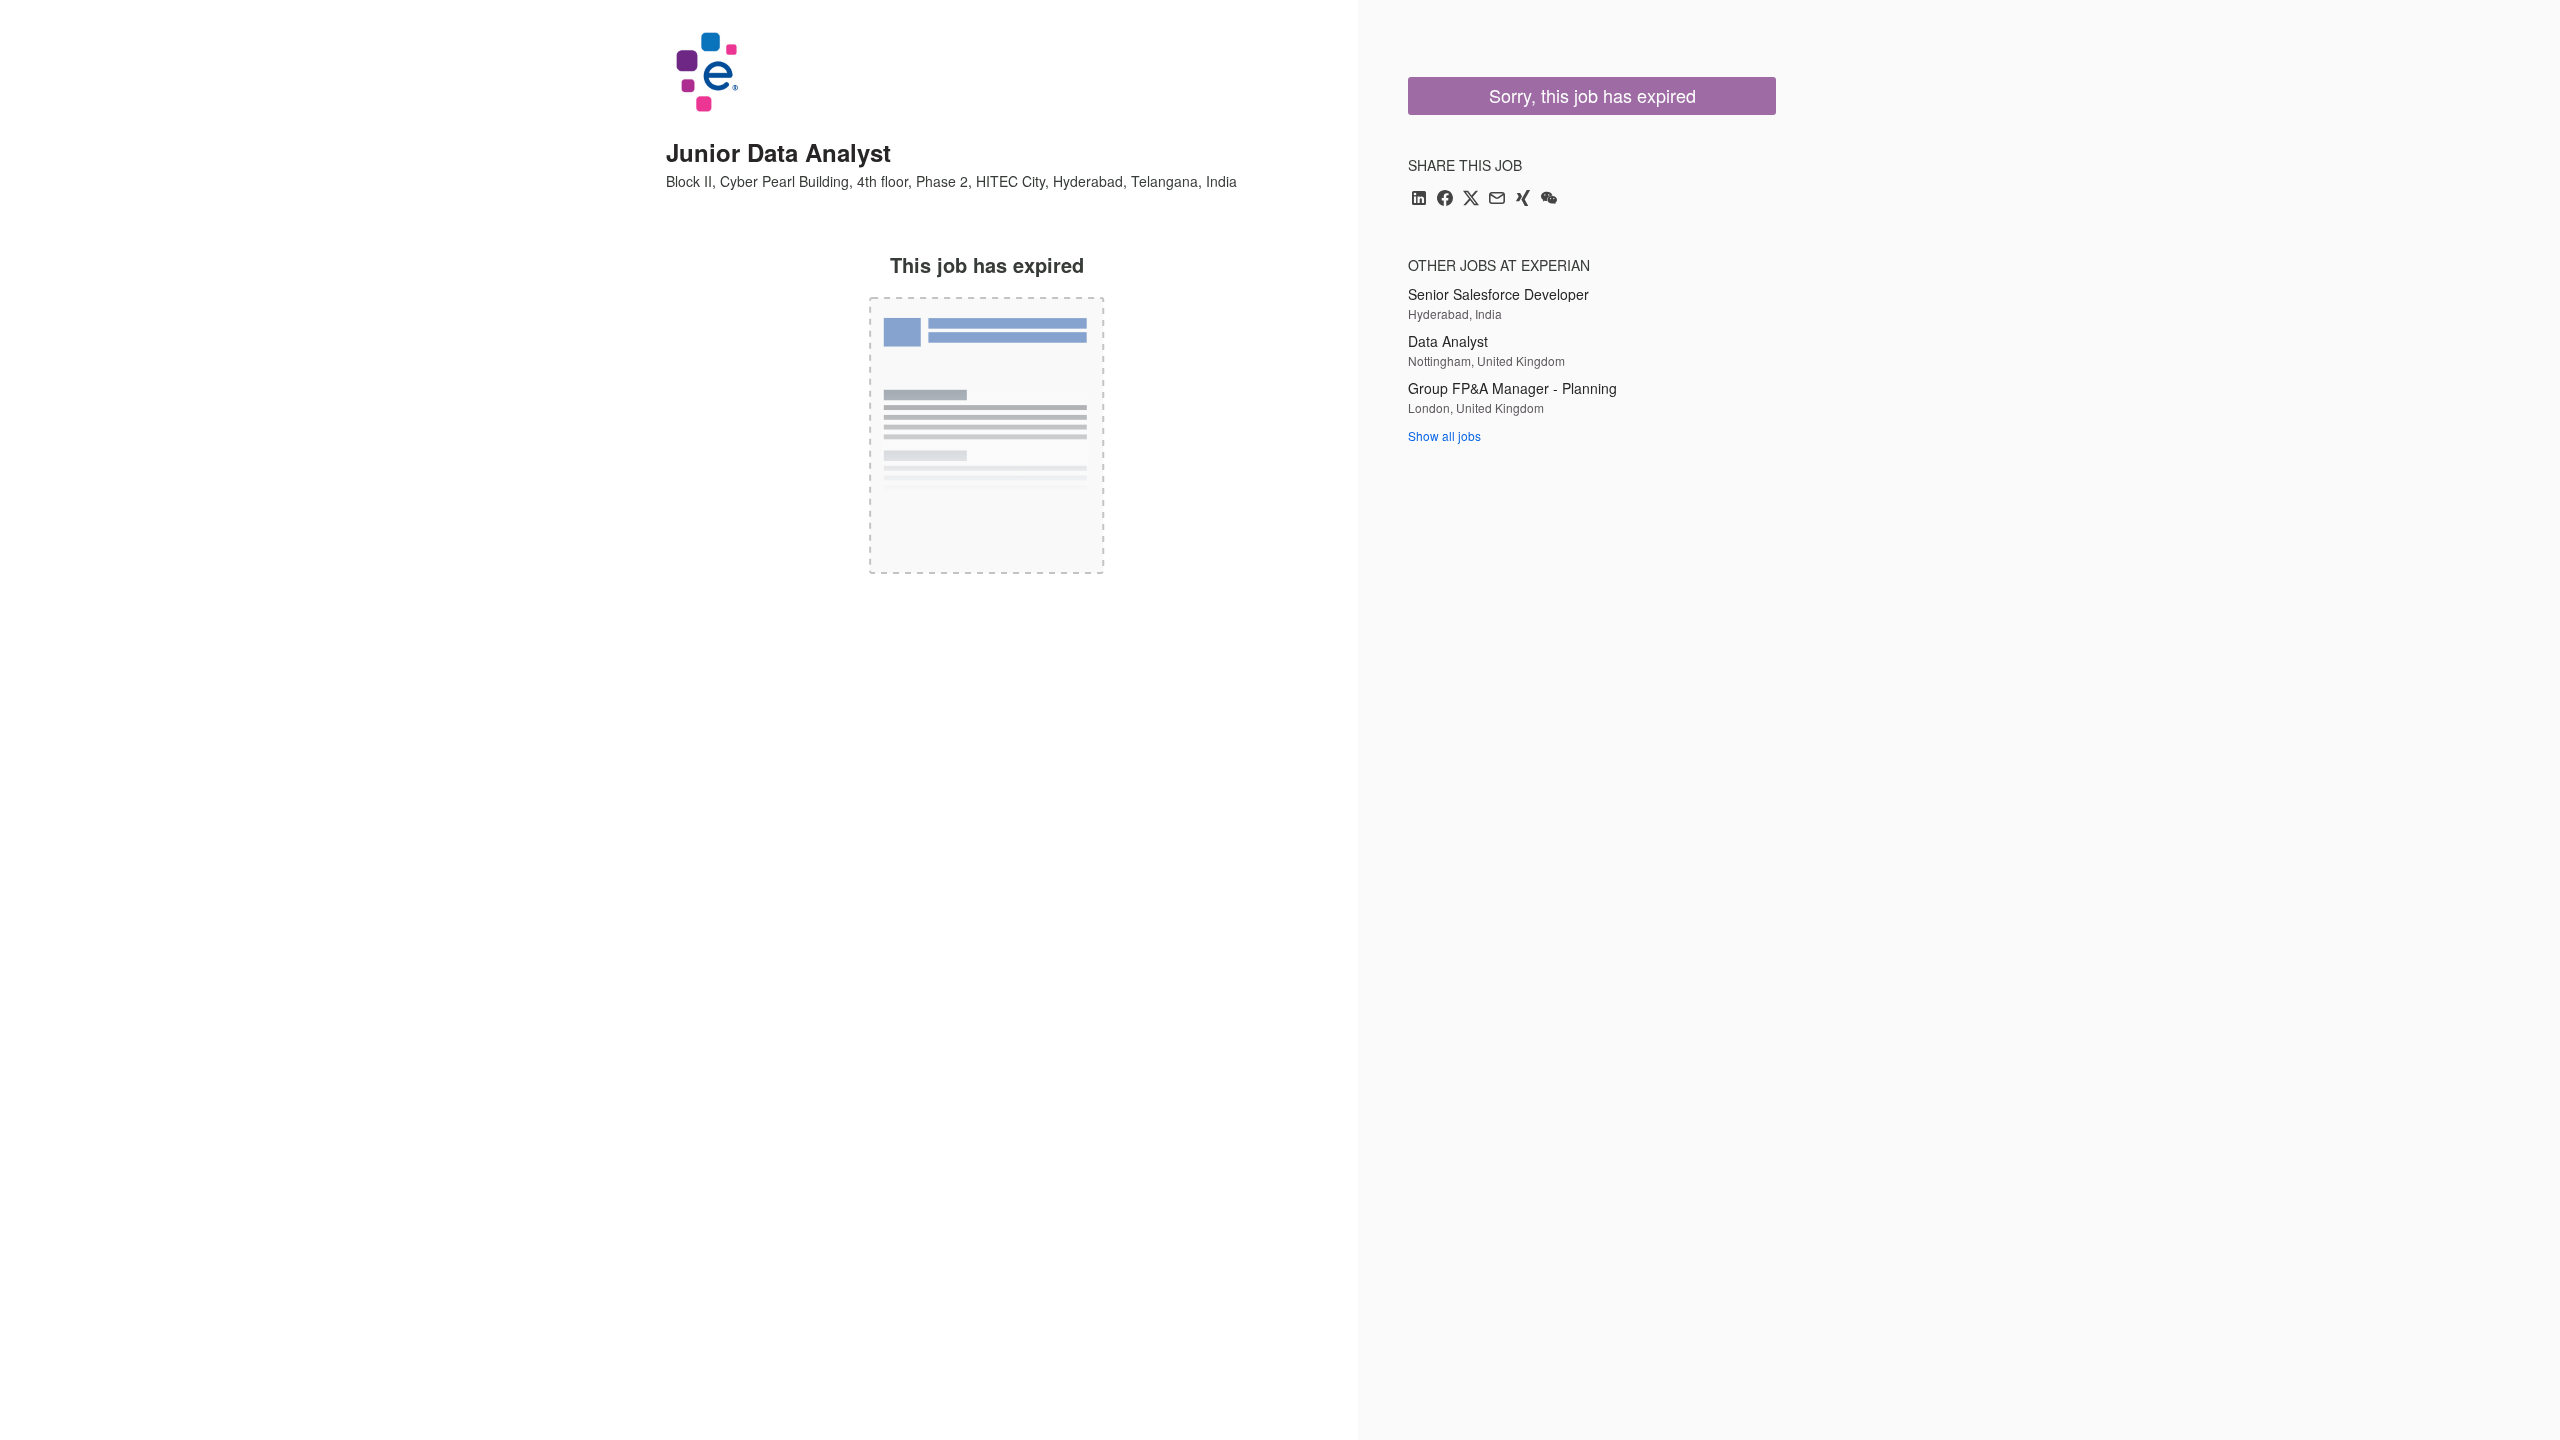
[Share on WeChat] (1549, 199)
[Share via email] (1497, 199)
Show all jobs (1444, 435)
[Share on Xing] (1523, 199)
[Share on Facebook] (1445, 199)
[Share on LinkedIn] (1419, 199)
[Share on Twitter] (1471, 199)
